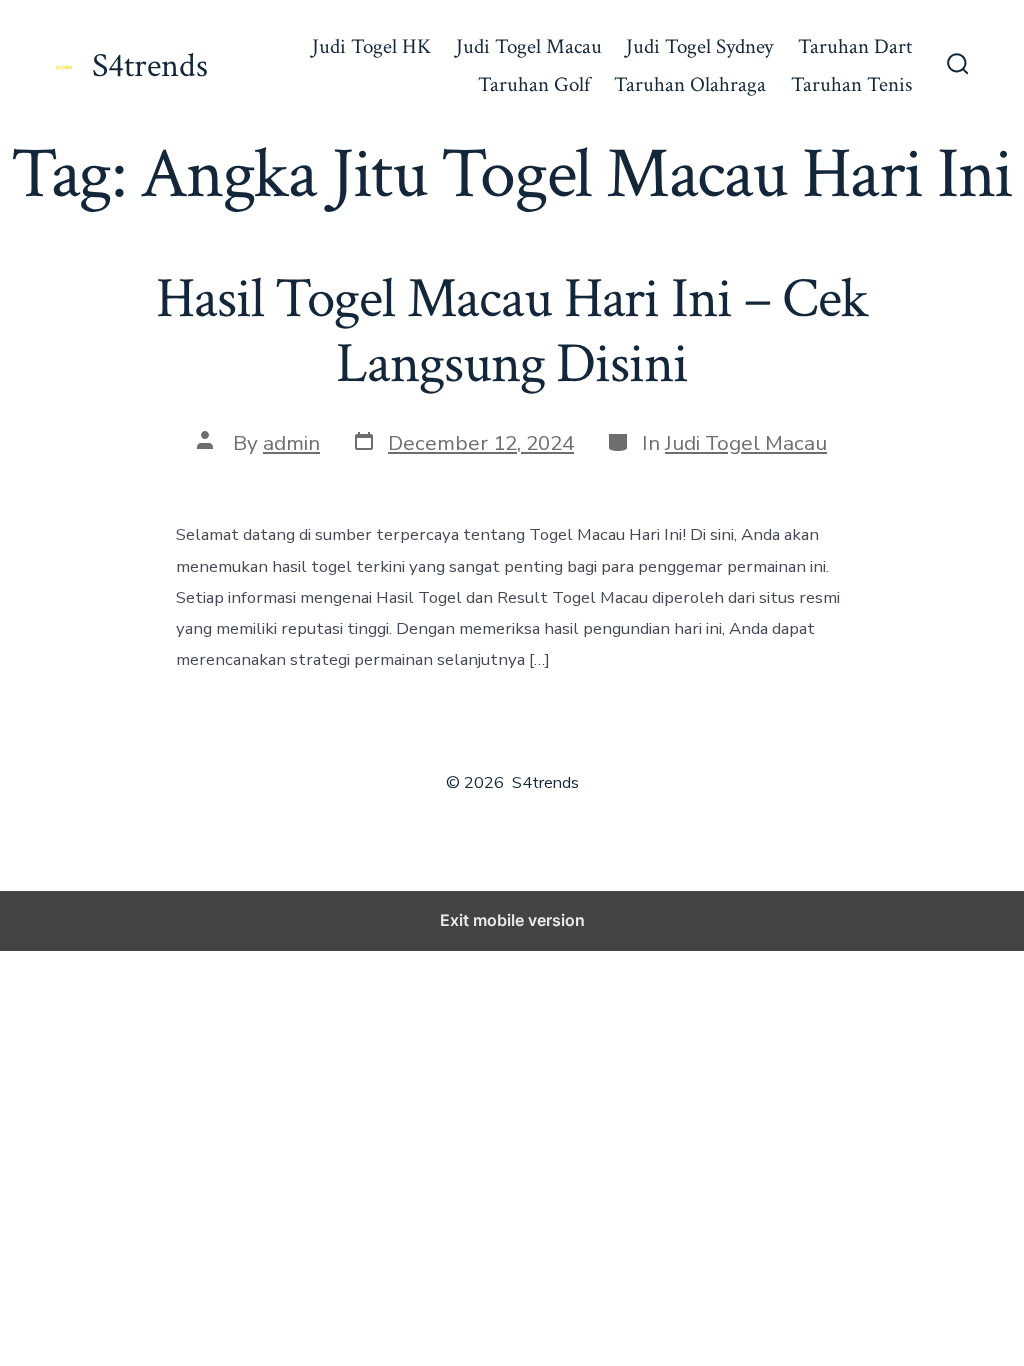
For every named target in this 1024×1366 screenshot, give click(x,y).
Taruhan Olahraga (690, 84)
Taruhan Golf (534, 84)
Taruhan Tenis (851, 84)
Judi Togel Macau (529, 46)
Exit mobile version (512, 920)
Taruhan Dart (855, 46)
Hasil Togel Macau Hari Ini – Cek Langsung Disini (512, 331)
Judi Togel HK (371, 46)
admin (291, 443)
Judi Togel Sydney (699, 46)
